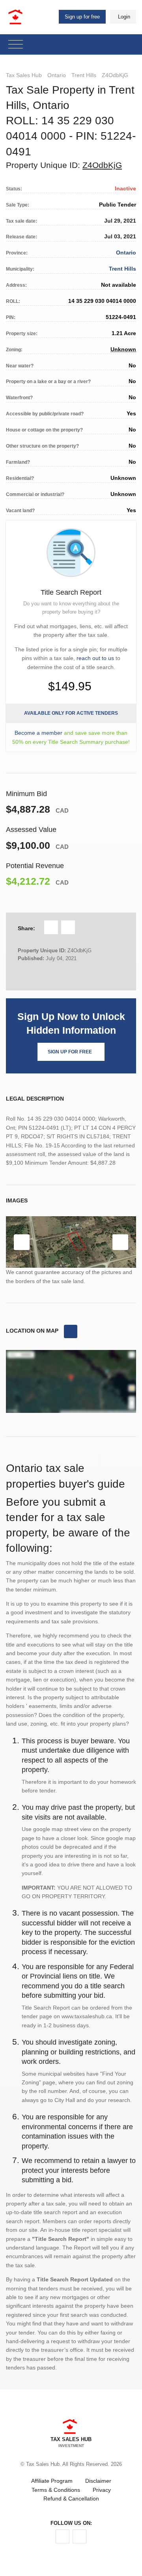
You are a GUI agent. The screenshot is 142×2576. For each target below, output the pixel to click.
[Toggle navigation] (16, 45)
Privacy (102, 2490)
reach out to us (95, 658)
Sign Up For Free (70, 1052)
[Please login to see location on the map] (71, 1331)
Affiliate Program (52, 2481)
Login (124, 17)
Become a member (38, 733)
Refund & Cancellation (71, 2499)
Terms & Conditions (56, 2490)
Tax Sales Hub (24, 75)
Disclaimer (98, 2481)
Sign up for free (82, 17)
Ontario (57, 75)
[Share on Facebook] (51, 927)
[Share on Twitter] (68, 927)
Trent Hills (84, 75)
